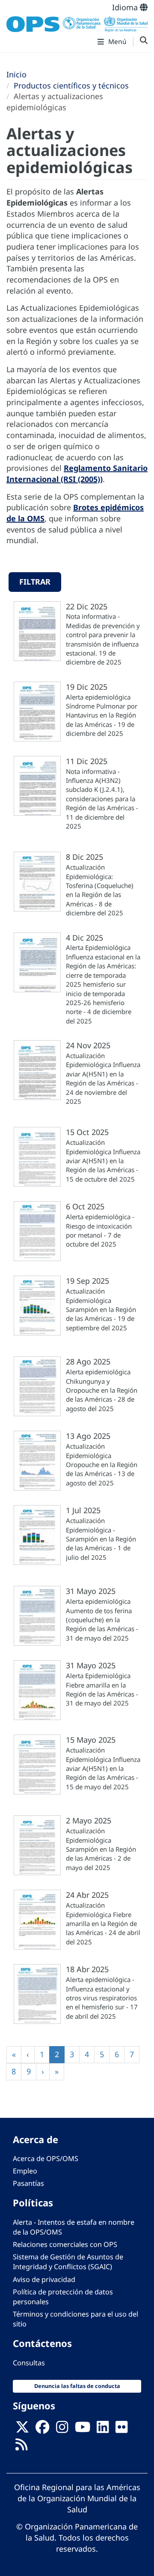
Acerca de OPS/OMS (46, 2158)
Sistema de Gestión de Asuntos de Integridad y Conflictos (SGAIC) (68, 2262)
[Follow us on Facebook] (42, 2430)
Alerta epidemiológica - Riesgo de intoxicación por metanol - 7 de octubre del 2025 (100, 1230)
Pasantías (28, 2183)
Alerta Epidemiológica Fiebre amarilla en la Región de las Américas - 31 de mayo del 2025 (102, 1689)
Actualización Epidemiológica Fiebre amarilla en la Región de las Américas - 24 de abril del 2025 (103, 1923)
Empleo (25, 2171)
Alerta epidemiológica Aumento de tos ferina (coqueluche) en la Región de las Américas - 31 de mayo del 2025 (102, 1620)
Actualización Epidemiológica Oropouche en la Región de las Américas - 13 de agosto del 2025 (102, 1464)
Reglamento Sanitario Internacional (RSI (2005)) (77, 473)
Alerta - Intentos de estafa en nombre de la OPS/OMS (74, 2227)
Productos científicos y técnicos (71, 85)
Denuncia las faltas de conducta (77, 2386)
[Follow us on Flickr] (121, 2430)
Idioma (126, 7)
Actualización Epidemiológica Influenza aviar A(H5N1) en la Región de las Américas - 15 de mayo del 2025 (103, 1768)
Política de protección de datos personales (63, 2297)
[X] (22, 2430)
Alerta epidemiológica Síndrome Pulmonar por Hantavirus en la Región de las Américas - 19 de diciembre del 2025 (102, 715)
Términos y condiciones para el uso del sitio (76, 2319)
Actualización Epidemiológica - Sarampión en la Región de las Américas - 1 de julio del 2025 (101, 1539)
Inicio (16, 74)
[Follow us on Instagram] (62, 2430)
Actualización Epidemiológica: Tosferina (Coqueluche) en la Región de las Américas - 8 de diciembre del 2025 (100, 890)
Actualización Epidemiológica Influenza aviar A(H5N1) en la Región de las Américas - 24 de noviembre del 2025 (103, 1078)
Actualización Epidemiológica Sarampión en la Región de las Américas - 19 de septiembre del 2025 (101, 1309)
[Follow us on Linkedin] (103, 2430)
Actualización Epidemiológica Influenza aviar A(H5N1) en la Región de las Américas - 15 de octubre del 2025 (103, 1161)
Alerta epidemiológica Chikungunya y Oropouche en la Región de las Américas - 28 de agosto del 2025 (102, 1390)
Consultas (29, 2363)
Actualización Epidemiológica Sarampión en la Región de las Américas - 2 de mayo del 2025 (101, 1849)
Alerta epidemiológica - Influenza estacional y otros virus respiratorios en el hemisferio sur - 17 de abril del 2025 (102, 1998)
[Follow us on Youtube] (83, 2430)
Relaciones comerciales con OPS (65, 2244)
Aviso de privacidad (44, 2279)
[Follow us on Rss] (21, 2447)
